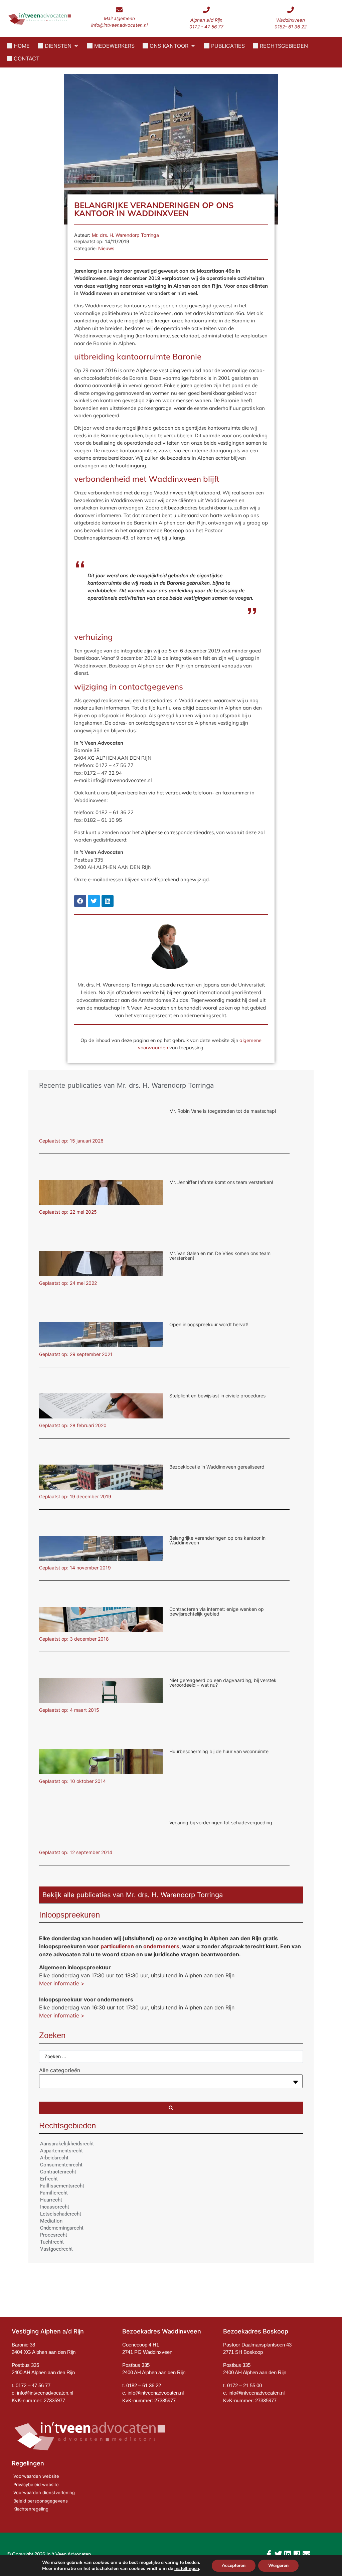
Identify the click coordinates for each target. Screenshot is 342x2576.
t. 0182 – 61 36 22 (142, 2385)
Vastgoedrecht (56, 2249)
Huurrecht (51, 2200)
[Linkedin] (288, 2554)
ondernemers (161, 1946)
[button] (58, 46)
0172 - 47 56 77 (206, 27)
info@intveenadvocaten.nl (119, 25)
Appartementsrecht (61, 2151)
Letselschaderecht (61, 2214)
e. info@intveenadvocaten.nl (153, 2393)
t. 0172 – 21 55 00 (242, 2385)
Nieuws (106, 248)
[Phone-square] (297, 2554)
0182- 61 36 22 (291, 27)
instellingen (187, 2569)
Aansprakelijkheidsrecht (67, 2144)
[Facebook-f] (269, 2554)
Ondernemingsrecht (62, 2228)
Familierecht (54, 2193)
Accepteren (234, 2565)
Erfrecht (49, 2179)
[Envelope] (306, 2554)
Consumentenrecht (61, 2165)
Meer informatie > (62, 1983)
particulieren (117, 1946)
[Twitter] (278, 2554)
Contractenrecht (58, 2172)
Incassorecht (55, 2207)
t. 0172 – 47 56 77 (31, 2385)
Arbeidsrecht (54, 2158)
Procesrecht (54, 2235)
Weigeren (278, 2565)
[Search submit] (171, 2108)
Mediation (51, 2221)
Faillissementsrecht (62, 2186)
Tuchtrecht (52, 2242)
